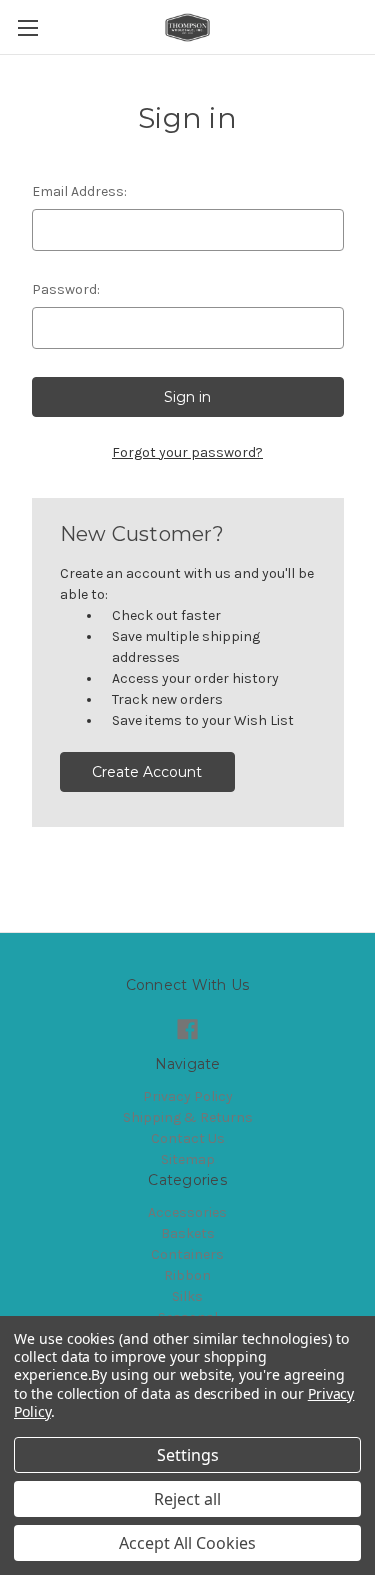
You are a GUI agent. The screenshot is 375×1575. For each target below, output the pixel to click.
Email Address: (79, 191)
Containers (187, 1254)
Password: (66, 289)
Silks (187, 1296)
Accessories (187, 1212)
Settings (188, 1455)
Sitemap (188, 1159)
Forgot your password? (187, 452)
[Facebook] (187, 1029)
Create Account (147, 772)
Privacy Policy (188, 1096)
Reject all (187, 1499)
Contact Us (188, 1138)
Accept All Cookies (187, 1543)
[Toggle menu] (27, 27)
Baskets (188, 1233)
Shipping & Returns (188, 1117)
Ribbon (187, 1275)
